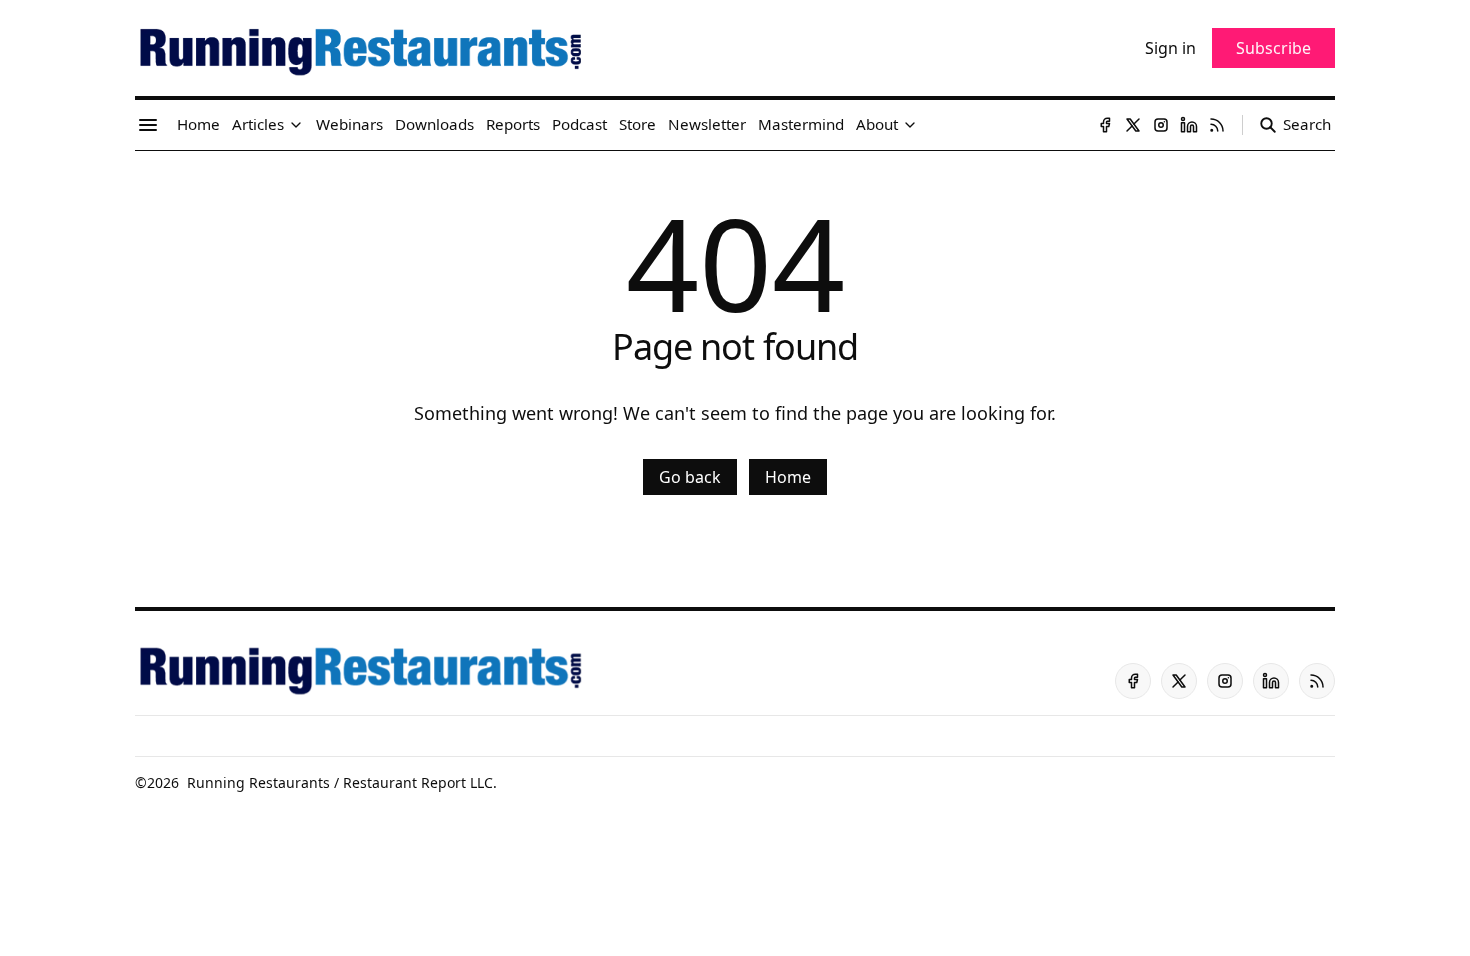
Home (788, 477)
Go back (690, 477)
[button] (258, 125)
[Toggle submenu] (296, 125)
